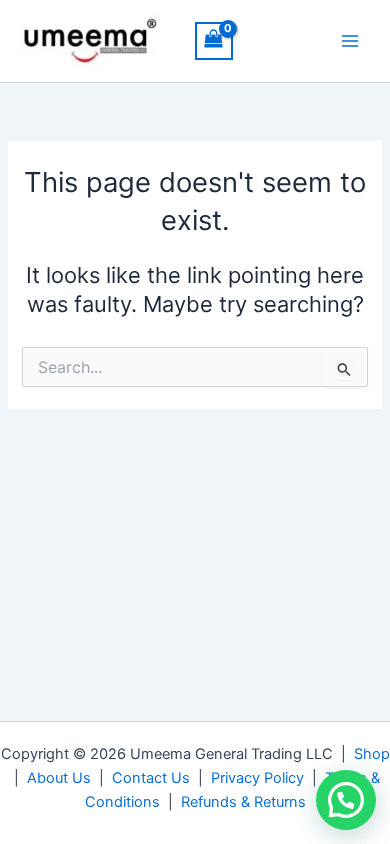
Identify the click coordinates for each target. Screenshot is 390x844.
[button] (346, 800)
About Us (59, 778)
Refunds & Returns (243, 802)
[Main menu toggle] (350, 41)
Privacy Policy (257, 778)
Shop (372, 754)
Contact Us (151, 778)
